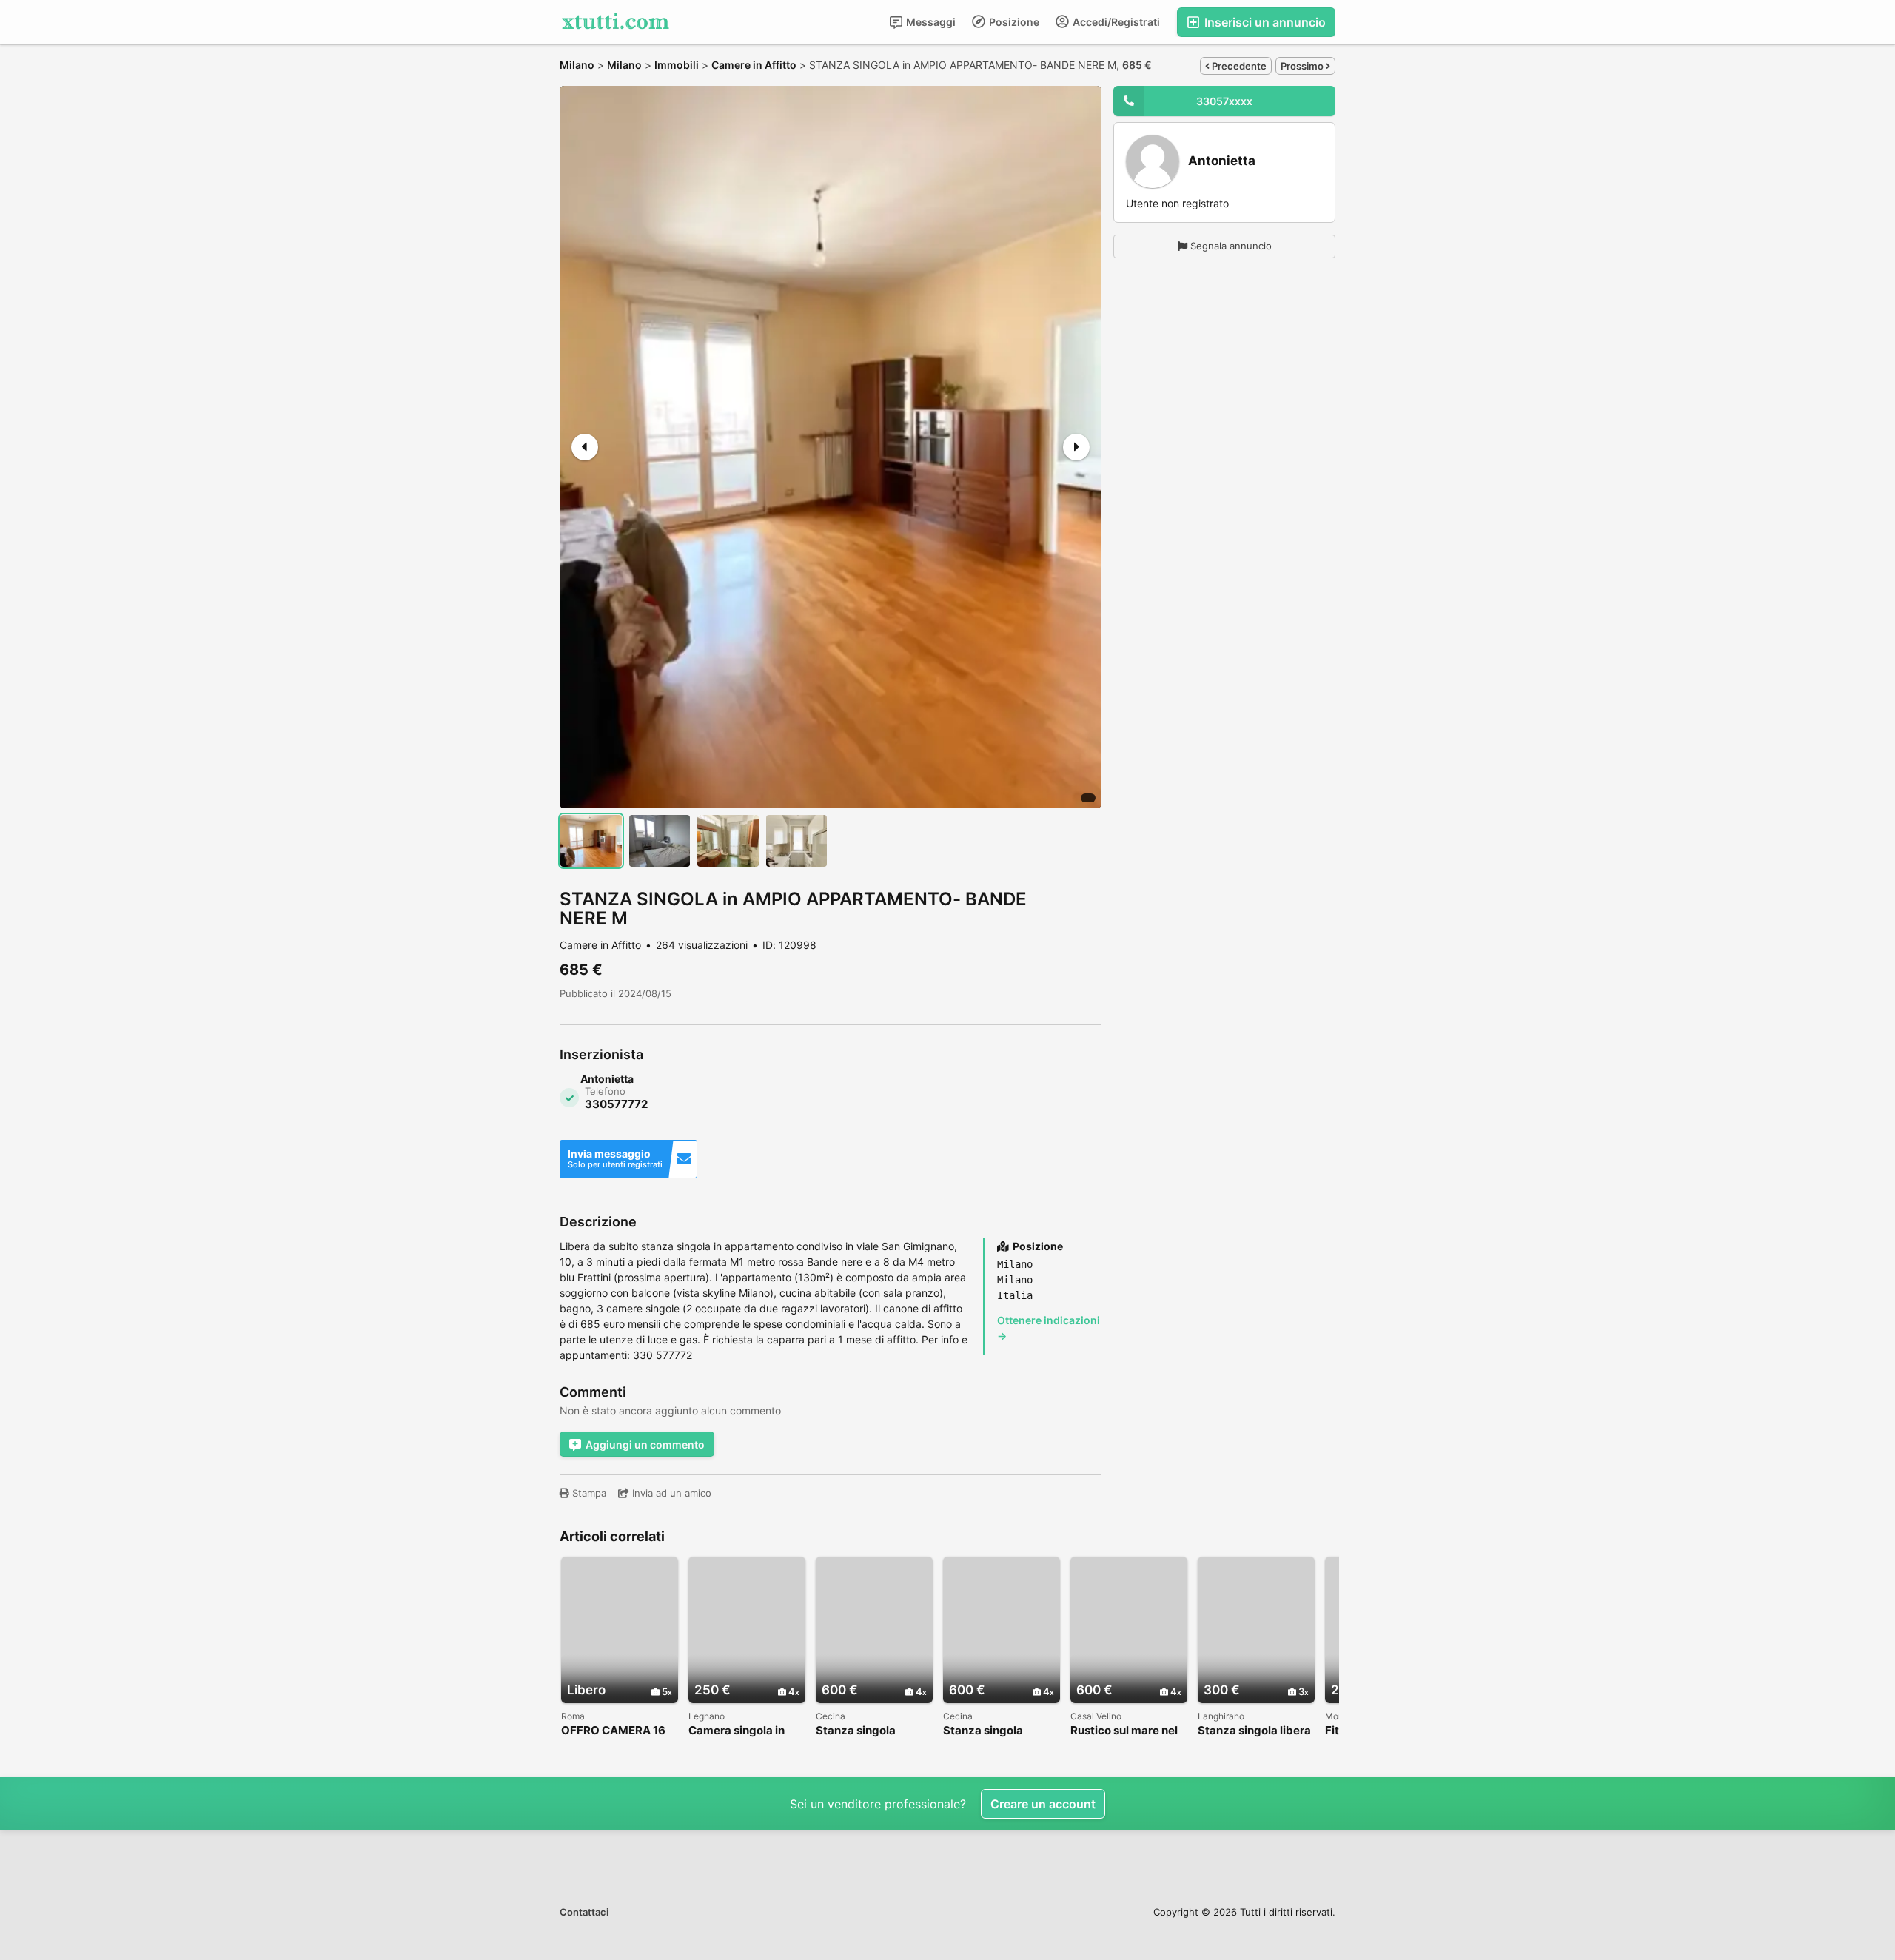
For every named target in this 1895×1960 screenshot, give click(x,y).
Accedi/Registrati (1115, 22)
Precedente (1238, 66)
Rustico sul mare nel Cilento (1124, 1731)
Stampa (588, 1493)
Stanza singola (856, 1731)
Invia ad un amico (670, 1493)
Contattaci (584, 1912)
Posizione (1013, 22)
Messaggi (930, 22)
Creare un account (1043, 1804)
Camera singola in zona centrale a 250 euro (742, 1731)
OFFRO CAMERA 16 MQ (613, 1731)
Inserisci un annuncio (1264, 22)
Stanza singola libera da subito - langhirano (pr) (1254, 1731)
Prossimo (1303, 66)
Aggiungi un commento (645, 1444)
